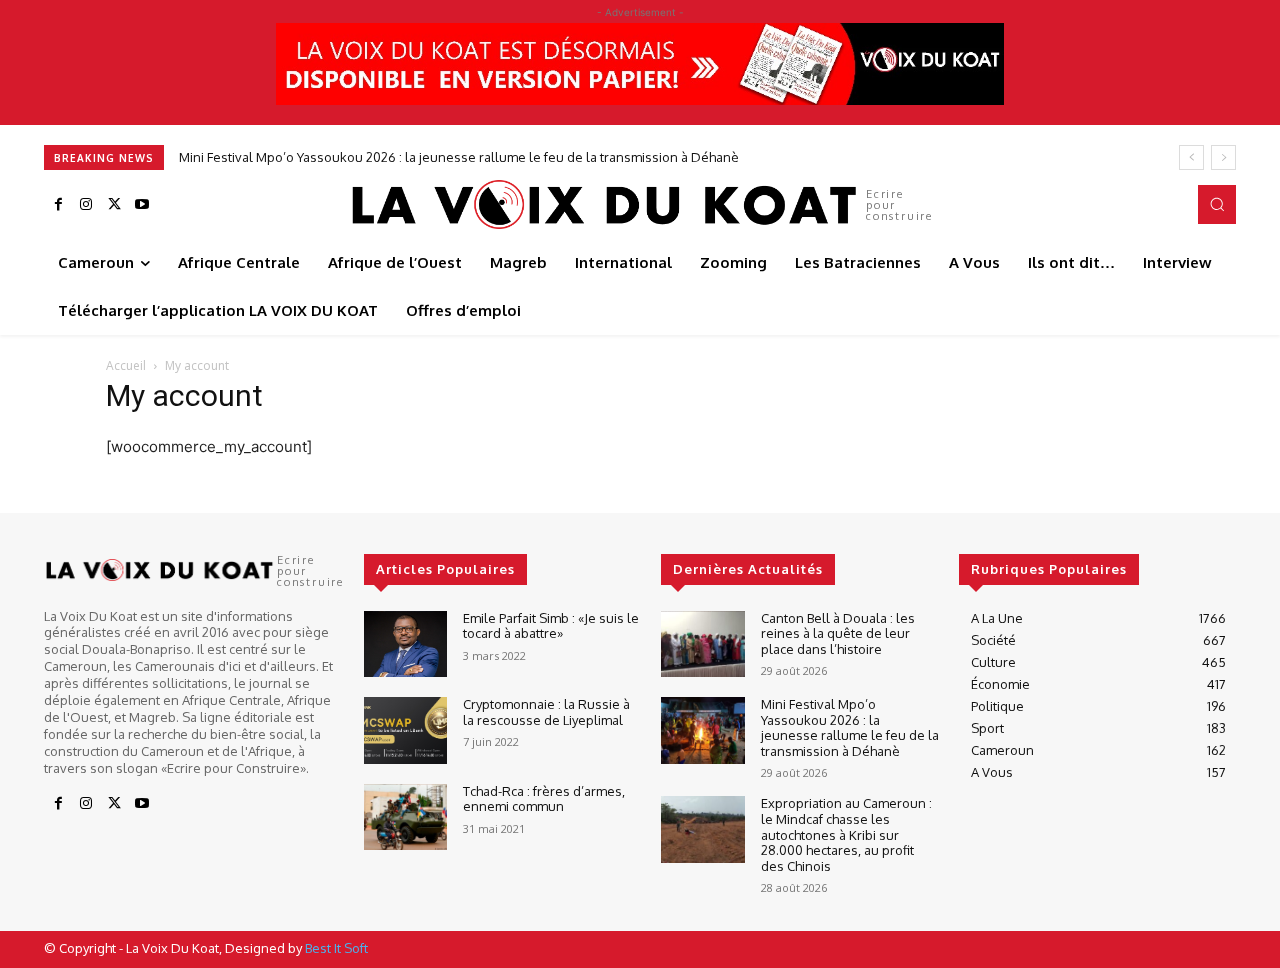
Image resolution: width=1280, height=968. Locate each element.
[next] (1223, 157)
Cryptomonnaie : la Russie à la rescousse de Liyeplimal (546, 712)
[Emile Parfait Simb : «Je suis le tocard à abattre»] (405, 644)
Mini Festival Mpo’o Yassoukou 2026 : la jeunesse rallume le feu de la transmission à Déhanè (459, 157)
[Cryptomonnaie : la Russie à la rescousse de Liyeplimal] (405, 730)
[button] (1217, 204)
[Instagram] (86, 205)
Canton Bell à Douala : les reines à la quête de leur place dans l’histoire (838, 633)
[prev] (1191, 157)
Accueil (126, 365)
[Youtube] (142, 205)
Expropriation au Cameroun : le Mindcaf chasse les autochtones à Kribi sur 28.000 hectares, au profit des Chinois (846, 834)
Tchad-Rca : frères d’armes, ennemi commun (544, 799)
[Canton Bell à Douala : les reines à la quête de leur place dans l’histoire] (702, 644)
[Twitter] (114, 205)
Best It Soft (336, 948)
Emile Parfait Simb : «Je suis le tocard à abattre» (551, 626)
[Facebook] (58, 205)
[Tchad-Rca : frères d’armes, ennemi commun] (405, 817)
